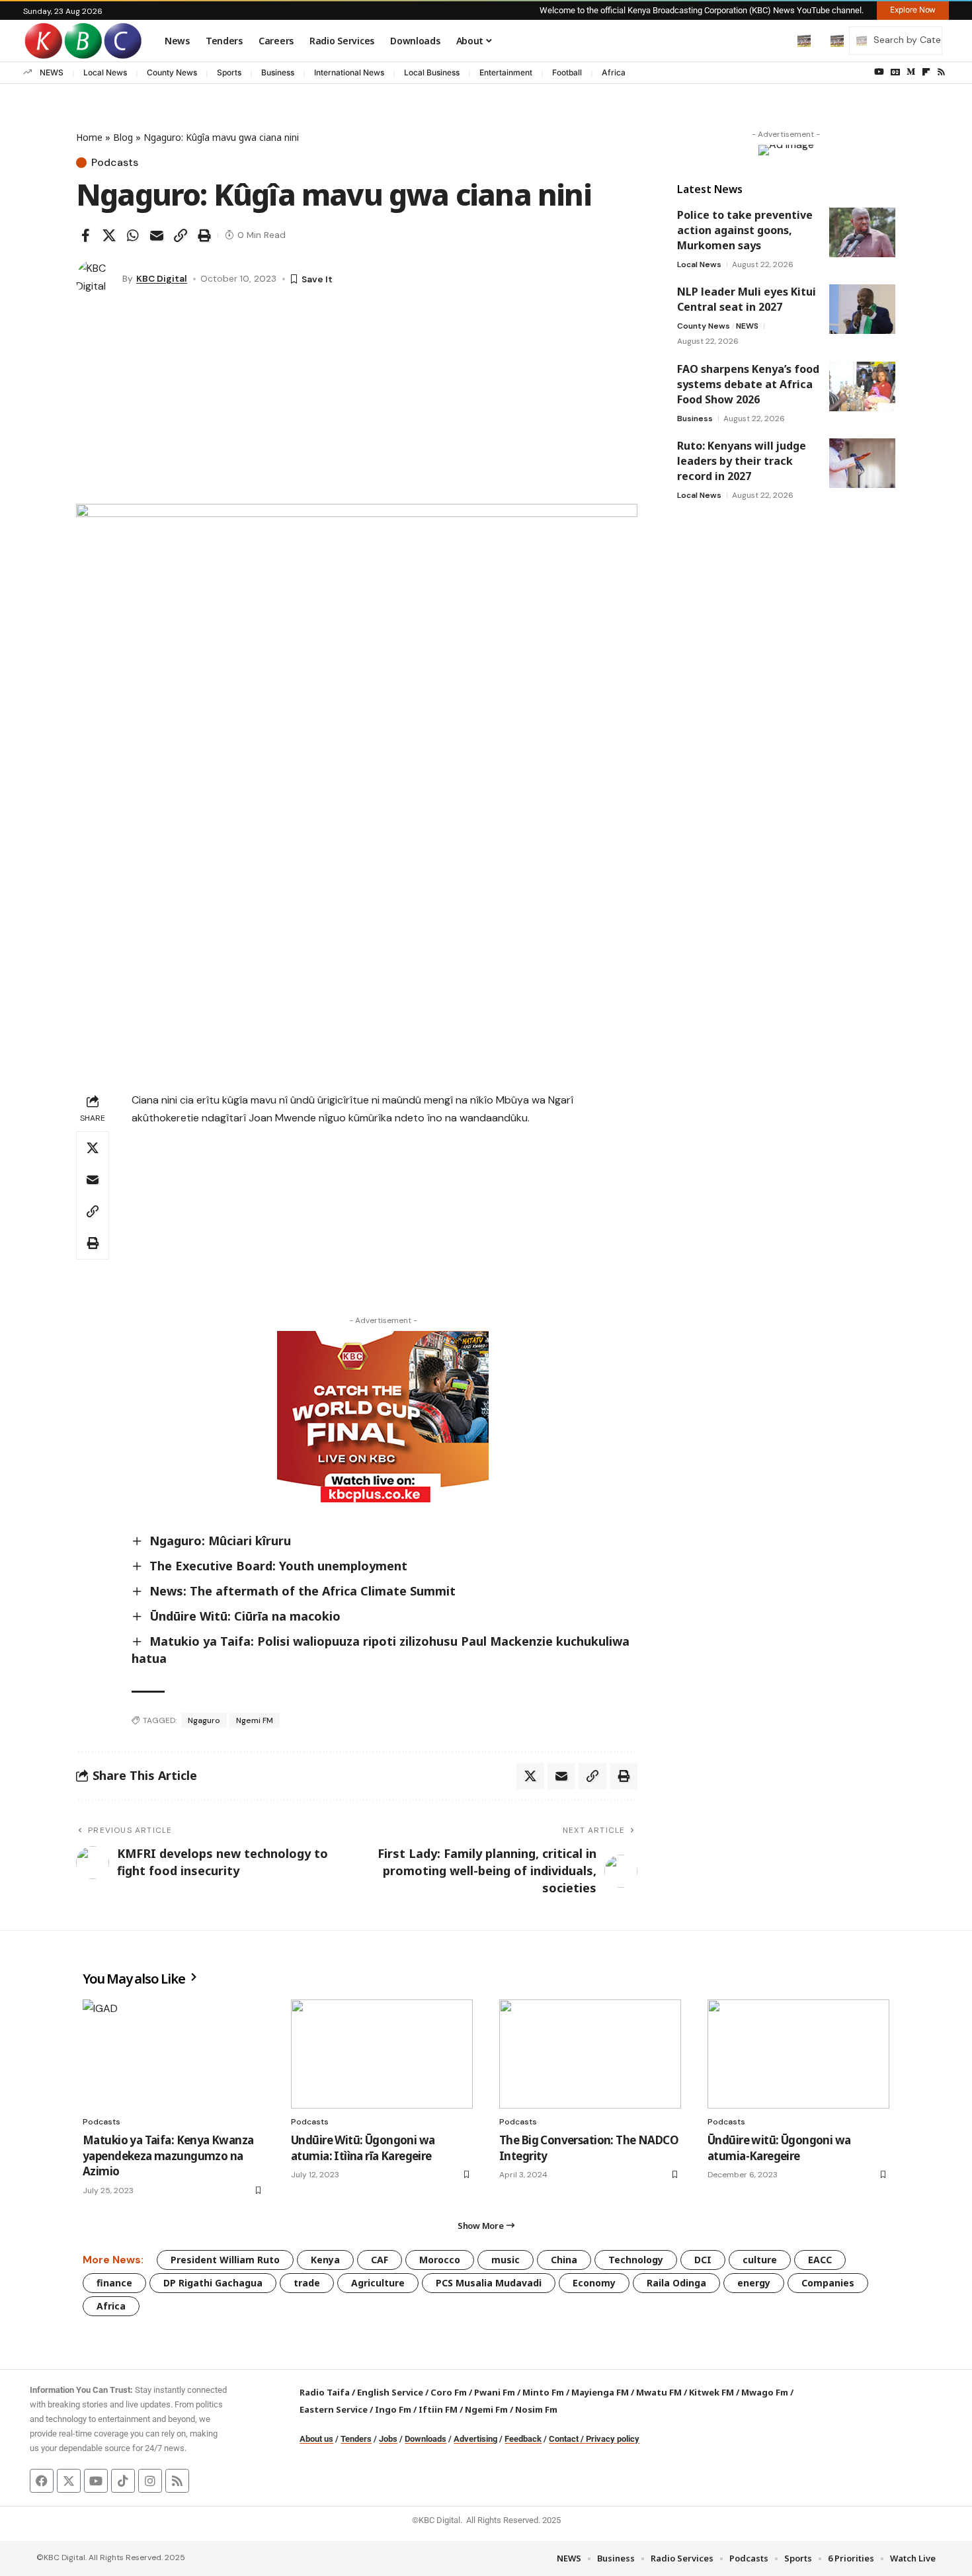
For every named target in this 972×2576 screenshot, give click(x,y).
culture (760, 2260)
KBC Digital (162, 278)
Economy (594, 2283)
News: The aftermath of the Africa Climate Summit (303, 1591)
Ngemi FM (255, 1720)
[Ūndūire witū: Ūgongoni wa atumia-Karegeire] (798, 2054)
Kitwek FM (711, 2392)
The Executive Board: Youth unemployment (278, 1566)
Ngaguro (204, 1720)
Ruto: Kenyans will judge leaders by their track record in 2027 (742, 461)
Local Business (432, 72)
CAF (380, 2260)
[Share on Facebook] (85, 235)
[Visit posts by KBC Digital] (96, 279)
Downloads (425, 2439)
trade (307, 2283)
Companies (828, 2283)
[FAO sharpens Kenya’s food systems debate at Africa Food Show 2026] (862, 386)
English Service (390, 2392)
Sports (229, 72)
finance (114, 2283)
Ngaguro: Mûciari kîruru (220, 1541)
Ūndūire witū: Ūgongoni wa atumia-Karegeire (779, 2148)
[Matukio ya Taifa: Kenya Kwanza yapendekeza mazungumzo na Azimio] (174, 2054)
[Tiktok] (123, 2481)
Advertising (475, 2439)
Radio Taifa (325, 2392)
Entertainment (506, 72)
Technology (636, 2260)
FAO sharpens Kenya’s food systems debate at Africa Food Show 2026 (748, 384)
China (564, 2260)
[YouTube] (879, 72)
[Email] (157, 235)
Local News (105, 72)
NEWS (52, 72)
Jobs (388, 2439)
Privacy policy (613, 2439)
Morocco (440, 2260)
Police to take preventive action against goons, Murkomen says (745, 230)
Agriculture (378, 2283)
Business (278, 72)
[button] (776, 40)
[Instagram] (150, 2481)
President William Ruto (225, 2260)
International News (349, 72)
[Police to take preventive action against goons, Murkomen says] (862, 232)
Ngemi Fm (486, 2409)
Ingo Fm (393, 2409)
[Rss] (941, 72)
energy (754, 2283)
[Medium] (911, 72)
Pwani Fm (495, 2392)
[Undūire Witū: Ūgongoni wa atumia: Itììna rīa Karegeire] (382, 2054)
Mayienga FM (600, 2392)
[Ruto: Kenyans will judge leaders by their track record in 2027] (862, 463)
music (506, 2260)
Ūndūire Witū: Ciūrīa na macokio (245, 1616)
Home (89, 137)
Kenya (325, 2260)
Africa (614, 72)
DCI (703, 2260)
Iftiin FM (438, 2409)
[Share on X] (109, 235)
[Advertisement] (357, 405)
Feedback (523, 2439)
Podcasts (115, 163)
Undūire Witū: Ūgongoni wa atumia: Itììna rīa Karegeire (363, 2148)
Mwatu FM (659, 2392)
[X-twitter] (69, 2481)
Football (567, 72)
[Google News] (895, 72)
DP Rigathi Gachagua (213, 2283)
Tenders (356, 2439)
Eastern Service (334, 2409)
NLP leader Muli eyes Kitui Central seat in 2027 (747, 299)
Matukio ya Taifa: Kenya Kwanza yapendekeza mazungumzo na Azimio (168, 2156)
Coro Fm (449, 2392)
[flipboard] (926, 72)
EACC (820, 2260)
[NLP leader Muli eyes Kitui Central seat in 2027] (862, 309)
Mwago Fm (765, 2392)
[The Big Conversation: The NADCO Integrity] (590, 2054)
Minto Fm (543, 2392)
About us (316, 2439)
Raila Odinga (676, 2283)
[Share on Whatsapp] (133, 235)
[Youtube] (96, 2481)
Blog (123, 137)
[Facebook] (42, 2481)
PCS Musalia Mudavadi (489, 2283)
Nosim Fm (535, 2409)
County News (172, 72)
